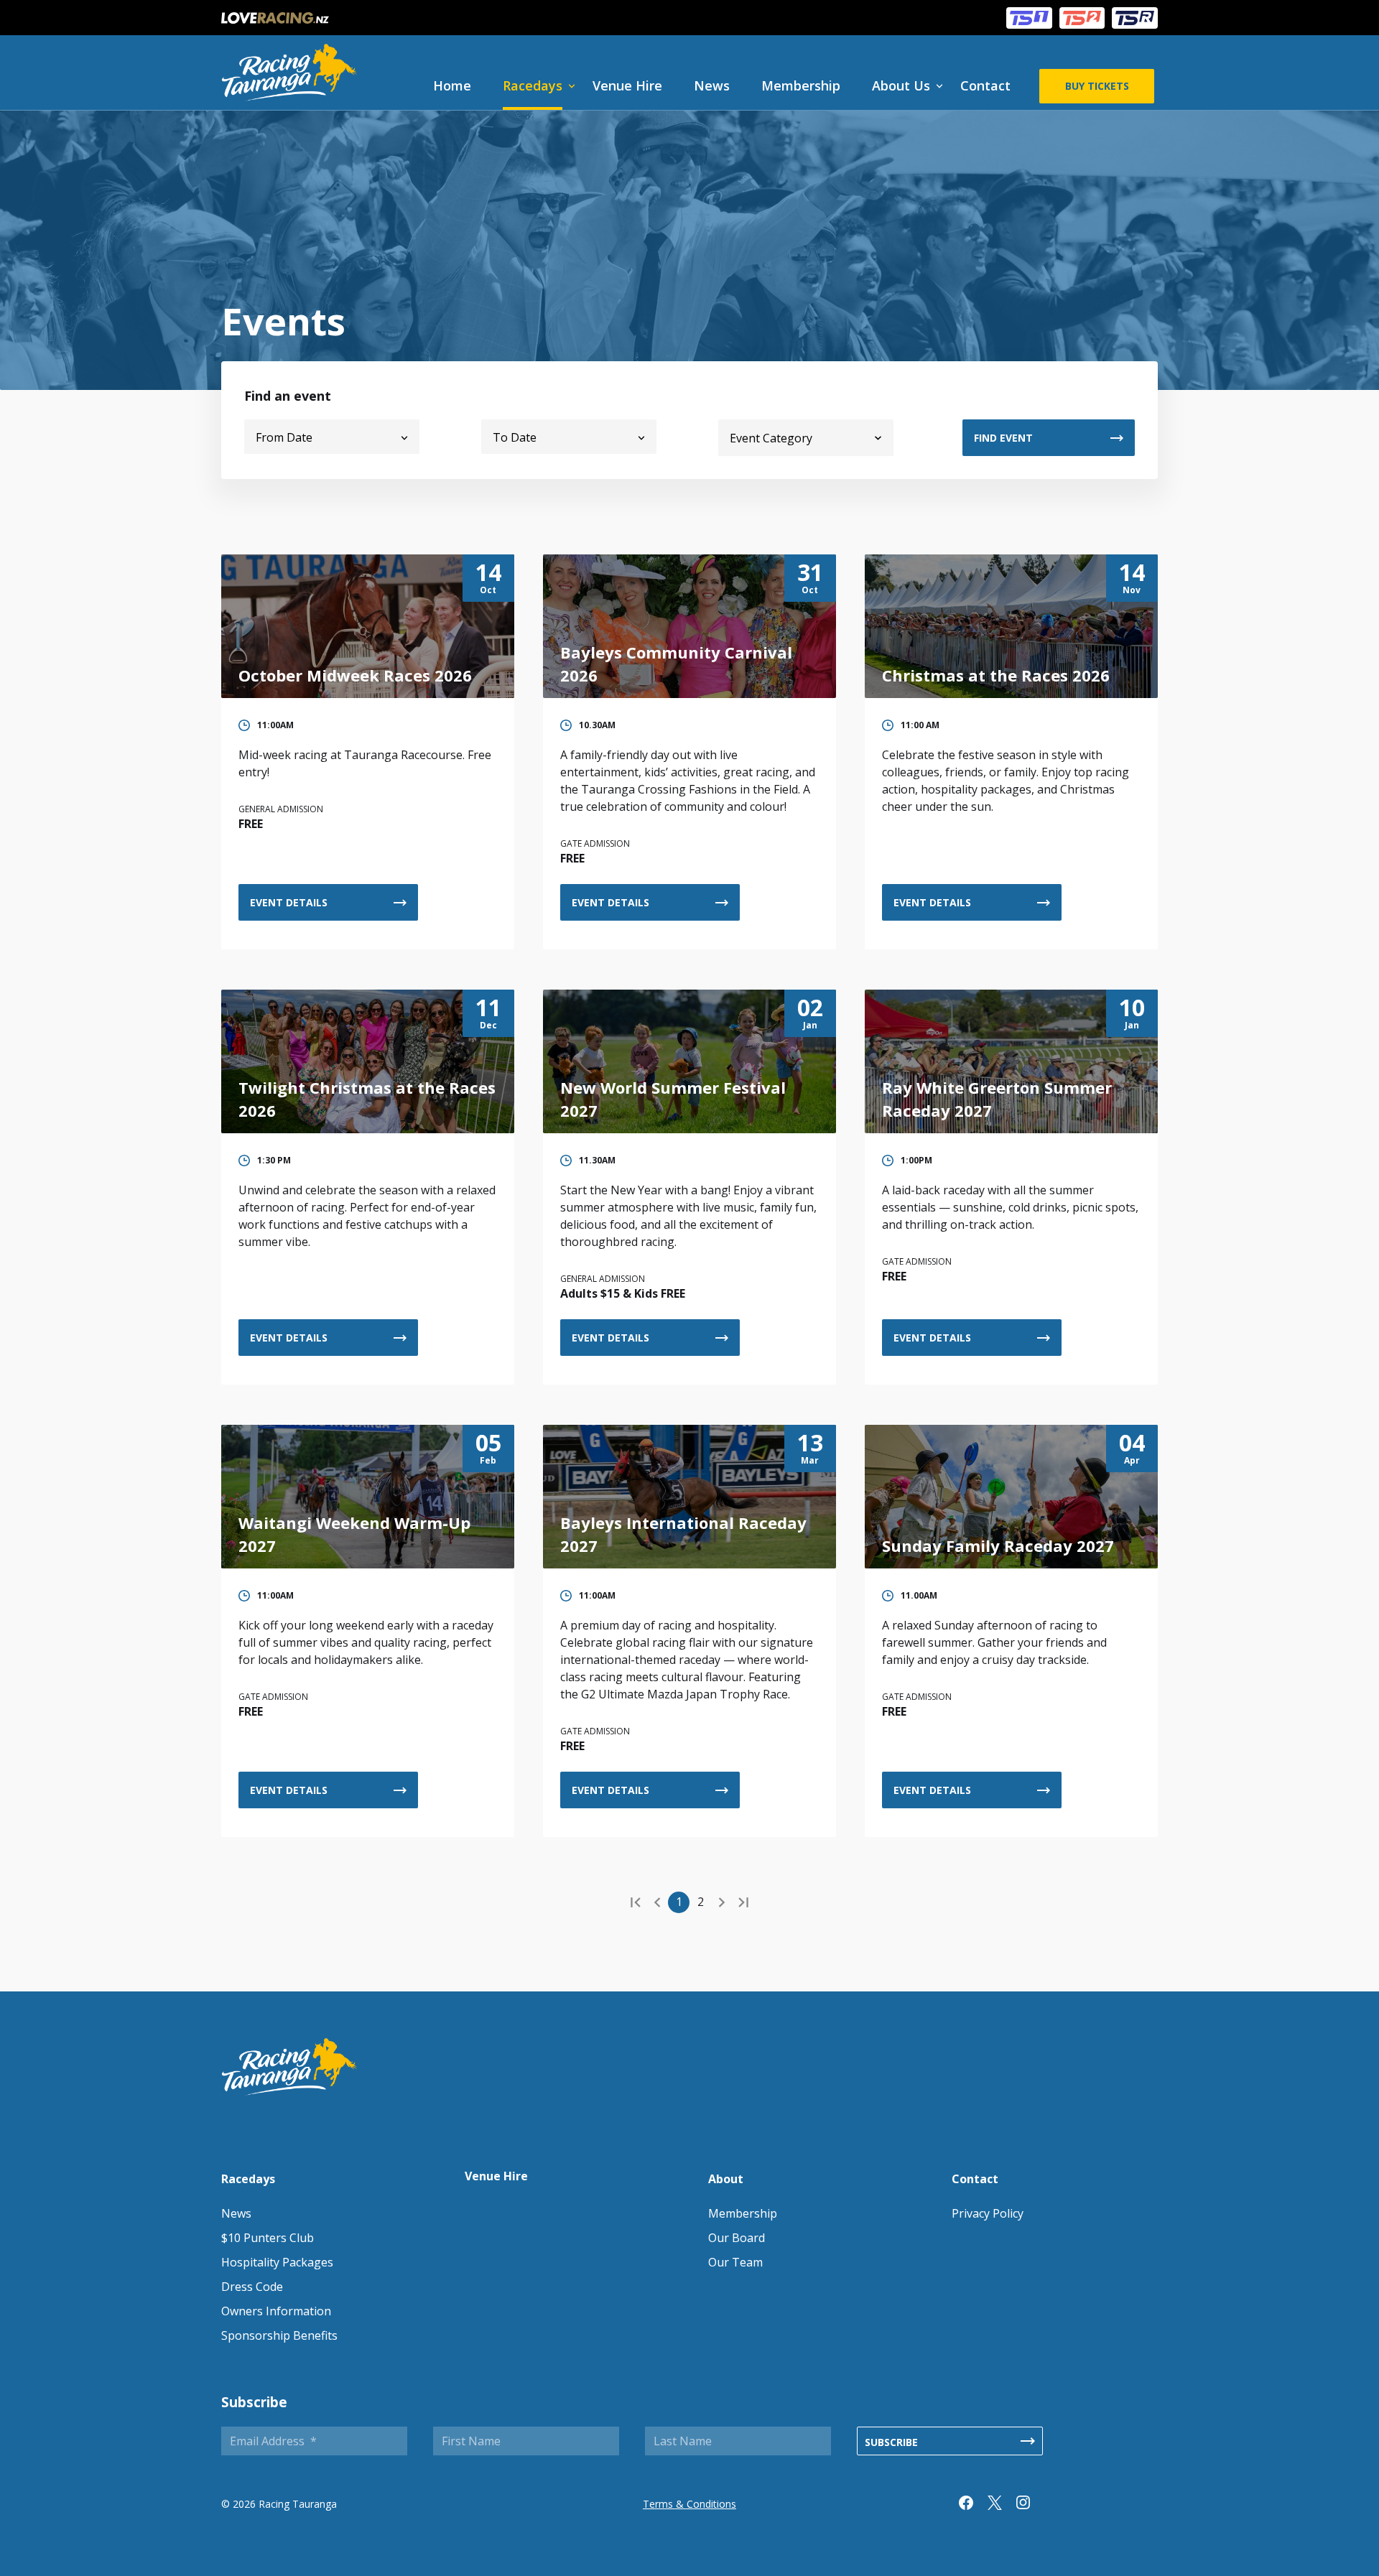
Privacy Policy (988, 2213)
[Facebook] (973, 2506)
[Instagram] (1031, 2506)
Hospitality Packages (277, 2262)
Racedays (533, 85)
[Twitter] (1002, 2506)
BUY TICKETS (1097, 86)
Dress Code (252, 2287)
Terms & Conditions (689, 2504)
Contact (985, 85)
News (712, 85)
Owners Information (276, 2311)
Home (452, 85)
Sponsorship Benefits (279, 2335)
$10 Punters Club (268, 2238)
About (726, 2179)
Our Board (737, 2238)
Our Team (735, 2262)
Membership (801, 85)
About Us (901, 85)
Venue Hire (627, 85)
